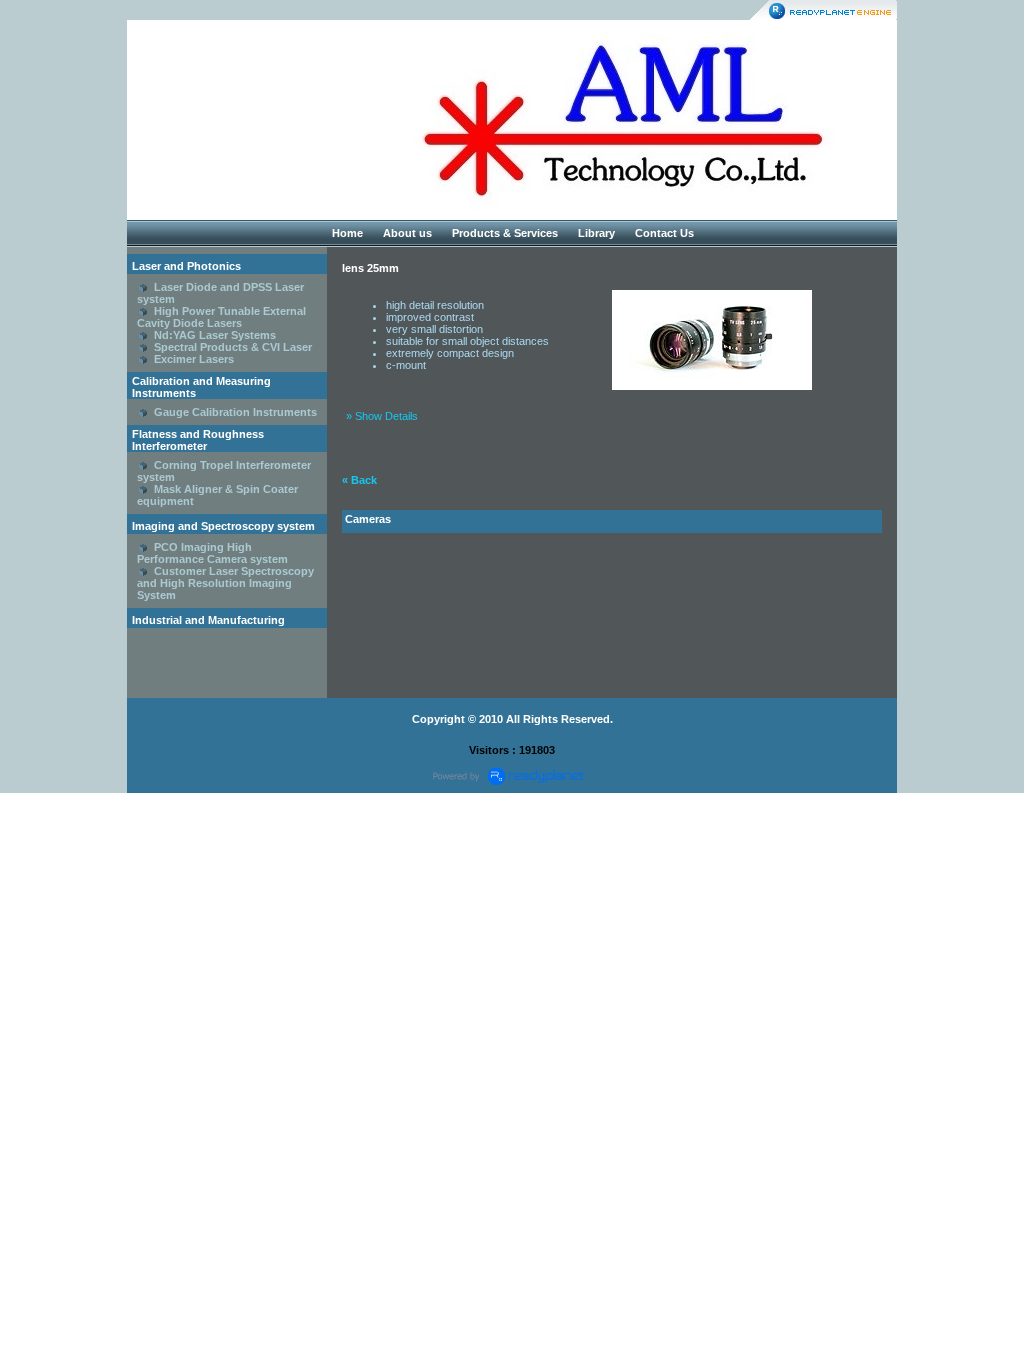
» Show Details (382, 416)
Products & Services (505, 233)
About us (407, 233)
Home (347, 233)
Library (596, 233)
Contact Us (664, 233)
